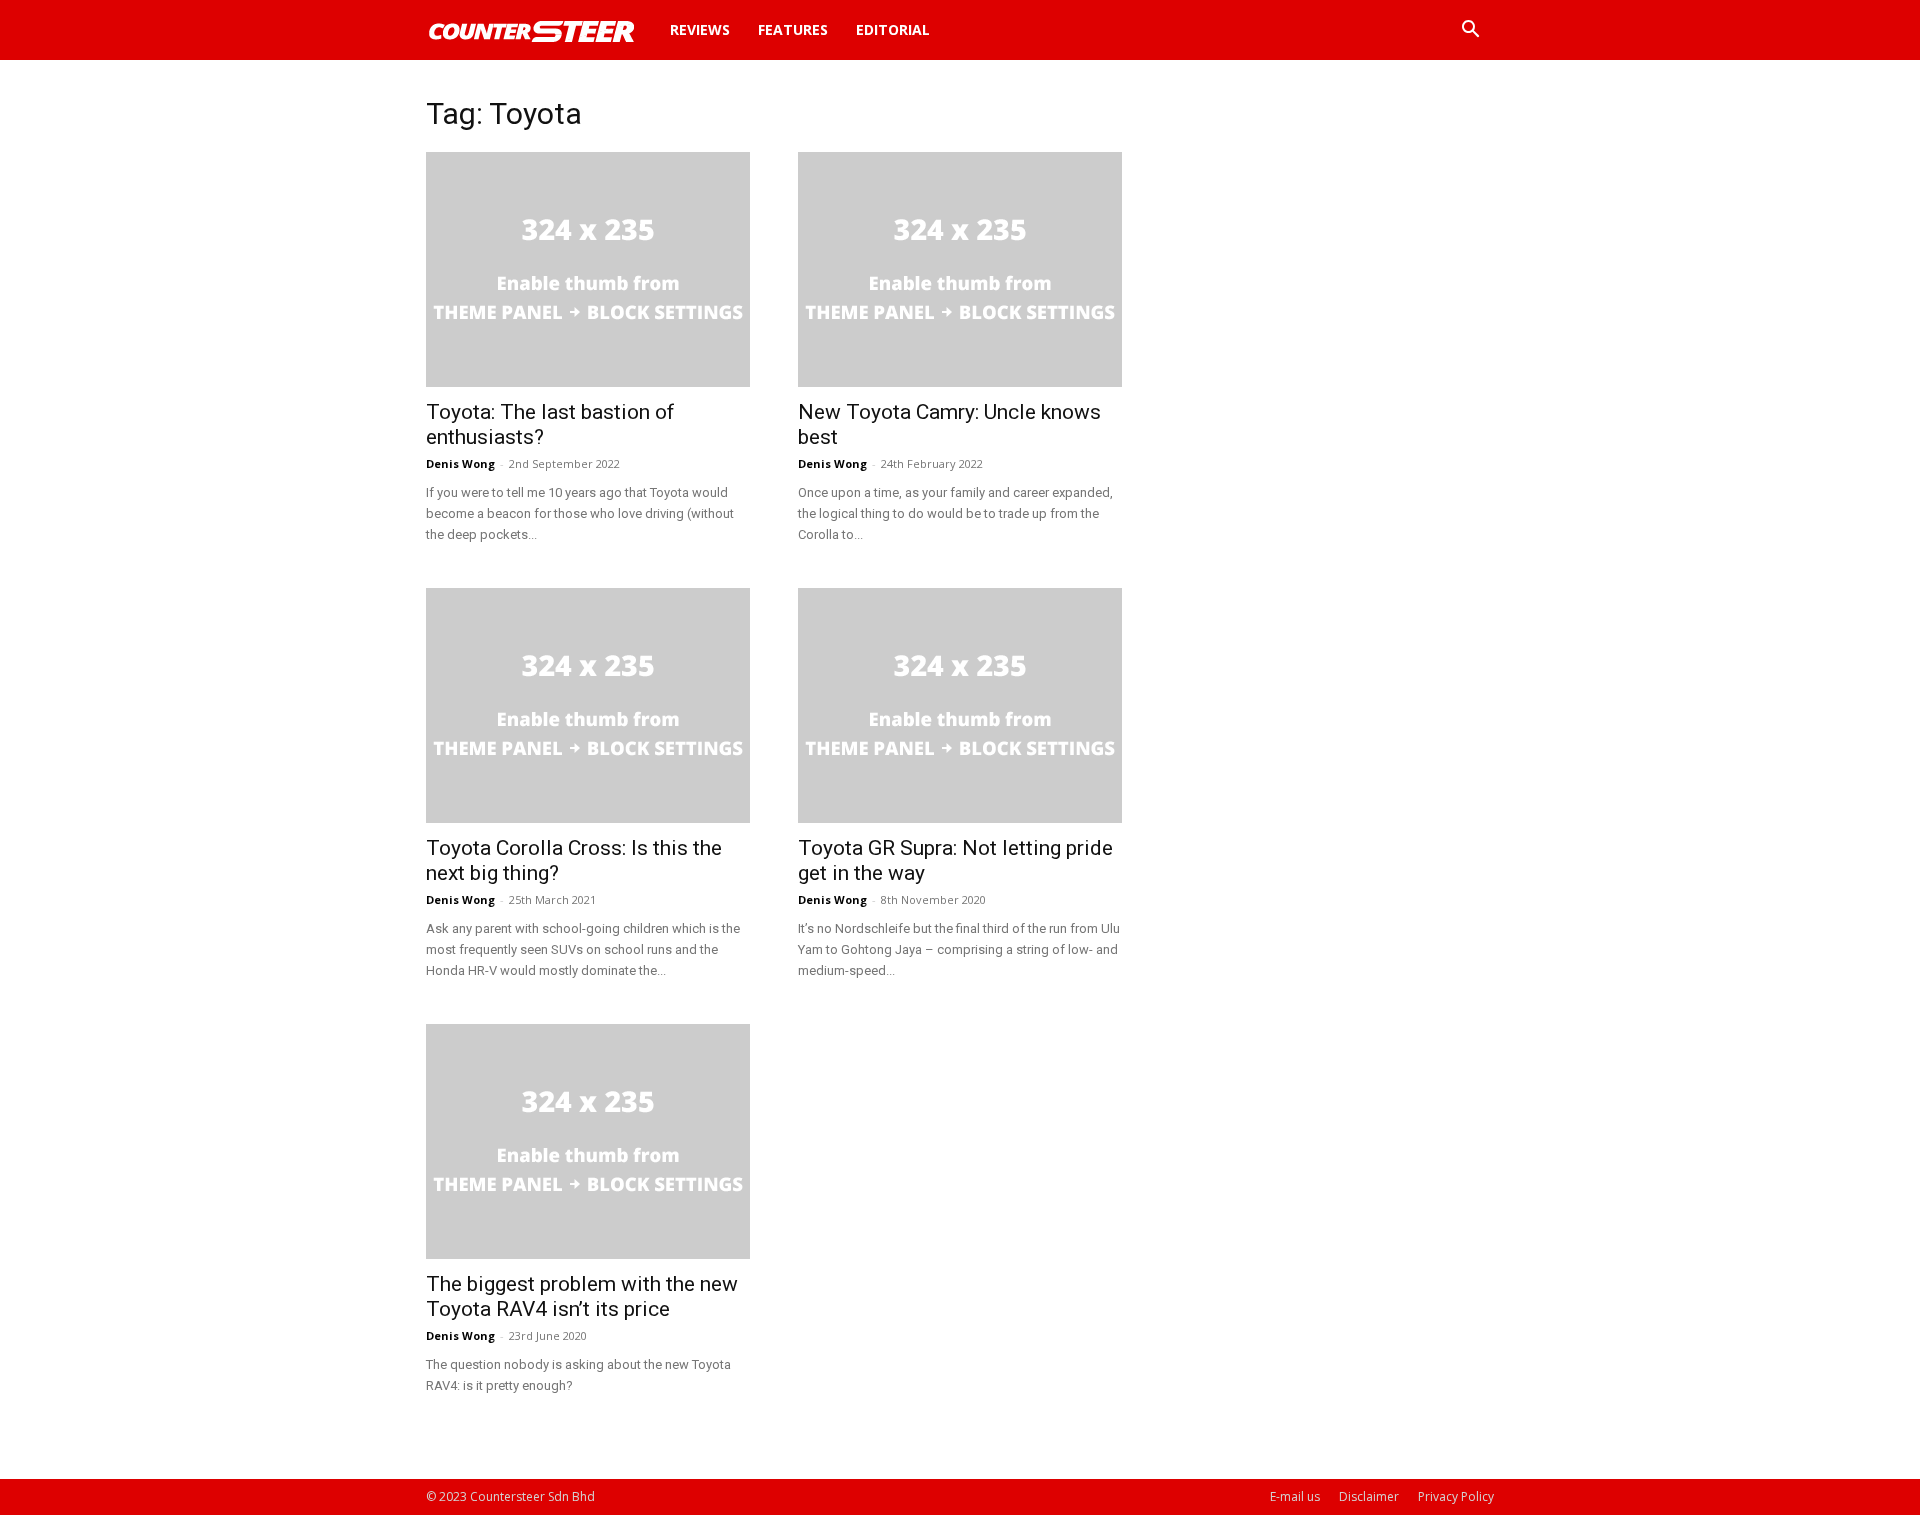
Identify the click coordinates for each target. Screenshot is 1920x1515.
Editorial (893, 29)
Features (793, 29)
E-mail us (1295, 1496)
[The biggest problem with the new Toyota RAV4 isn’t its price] (588, 1141)
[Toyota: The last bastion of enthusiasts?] (588, 269)
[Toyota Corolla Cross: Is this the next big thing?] (588, 705)
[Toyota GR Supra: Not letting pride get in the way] (960, 705)
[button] (1470, 31)
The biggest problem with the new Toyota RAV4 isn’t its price (582, 1296)
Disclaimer (1369, 1496)
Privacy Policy (1456, 1496)
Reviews (700, 29)
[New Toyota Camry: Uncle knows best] (960, 269)
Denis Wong (460, 463)
